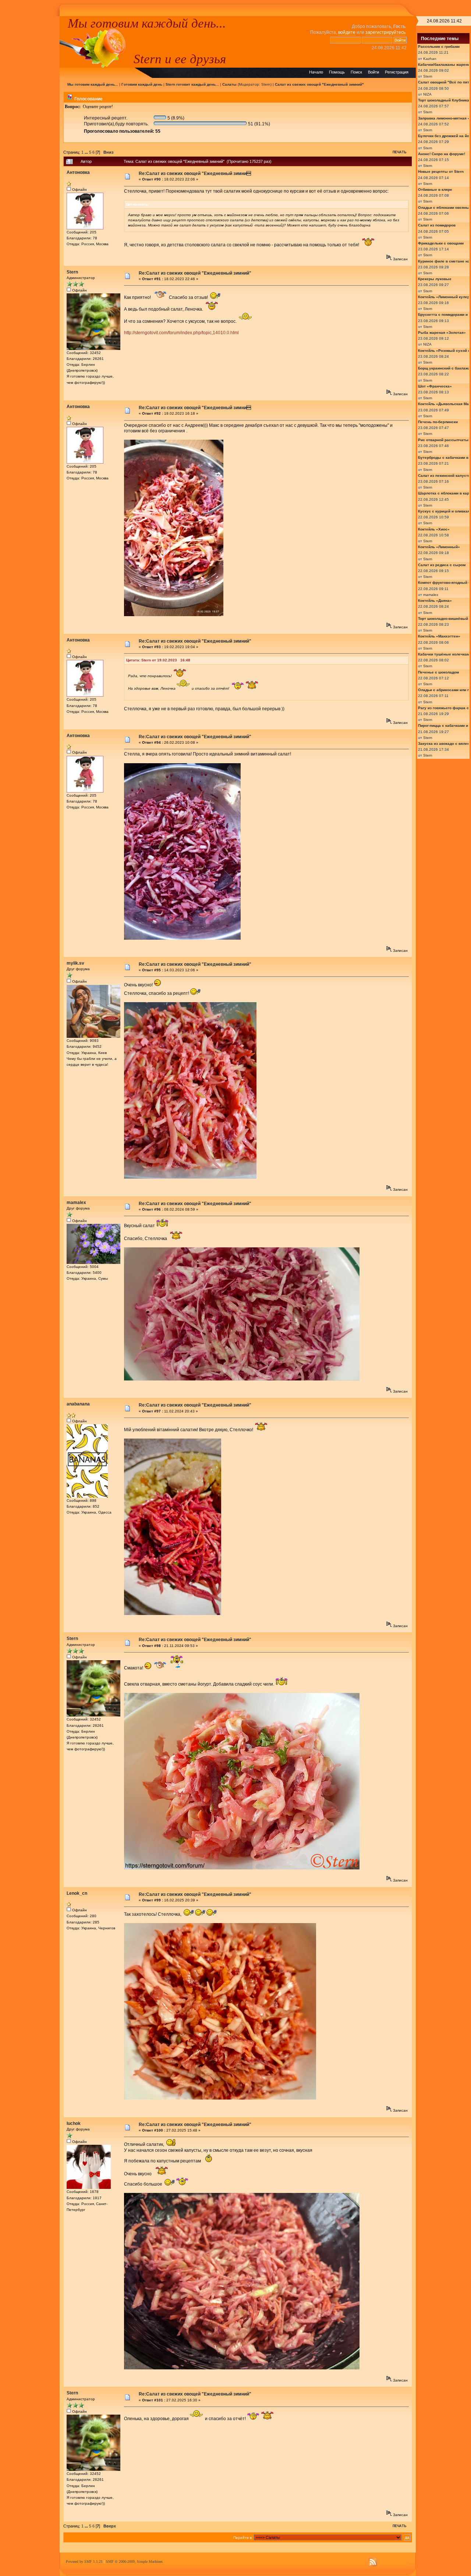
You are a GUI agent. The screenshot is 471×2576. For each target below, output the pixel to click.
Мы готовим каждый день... (147, 23)
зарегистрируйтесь (385, 32)
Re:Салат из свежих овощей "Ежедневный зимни (195, 174)
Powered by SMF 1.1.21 (84, 2561)
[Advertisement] (30, 126)
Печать (399, 152)
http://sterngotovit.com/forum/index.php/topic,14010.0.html (181, 333)
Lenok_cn (77, 1893)
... (87, 152)
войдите (347, 32)
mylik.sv (75, 963)
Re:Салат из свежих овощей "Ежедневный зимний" (195, 273)
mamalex (76, 1203)
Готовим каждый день (142, 84)
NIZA (427, 94)
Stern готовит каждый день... (192, 84)
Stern (266, 84)
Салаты (229, 84)
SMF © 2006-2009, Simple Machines (134, 2561)
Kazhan (430, 59)
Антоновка (78, 172)
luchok (74, 2123)
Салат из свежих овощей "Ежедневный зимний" (319, 84)
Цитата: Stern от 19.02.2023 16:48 (158, 660)
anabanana (78, 1404)
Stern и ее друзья (180, 59)
